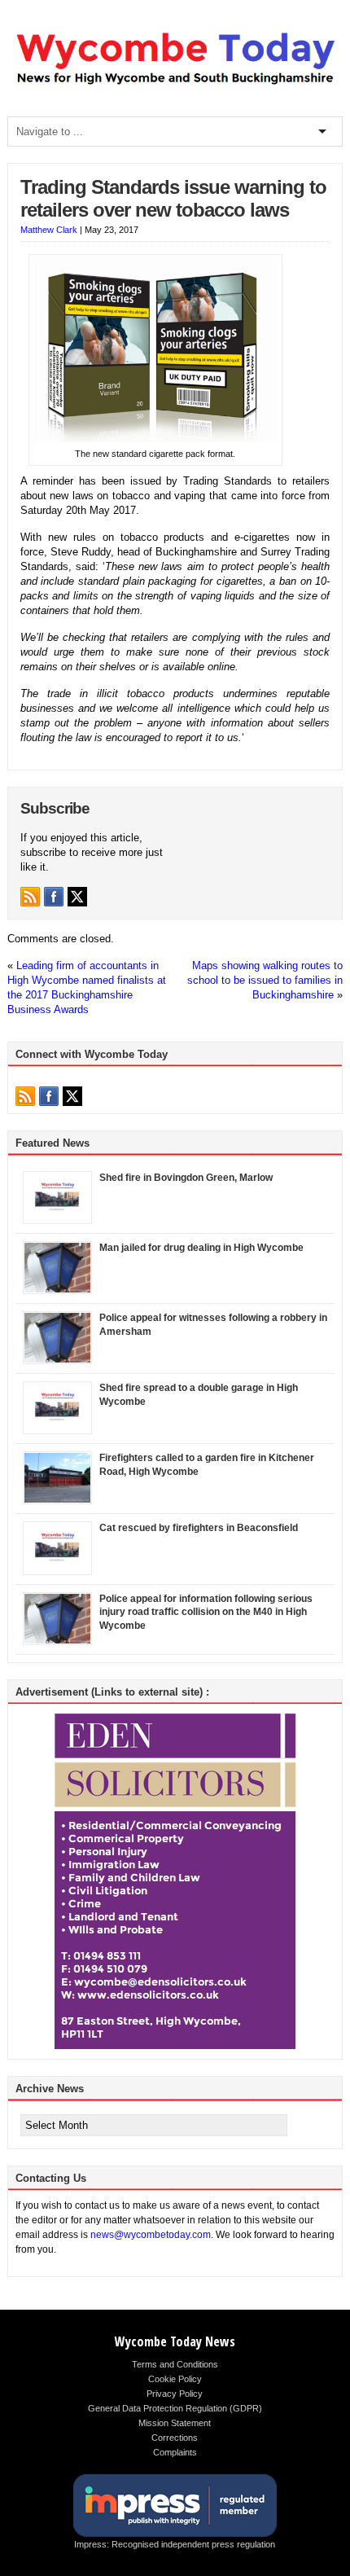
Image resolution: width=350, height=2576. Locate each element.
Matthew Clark (49, 230)
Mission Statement (175, 2423)
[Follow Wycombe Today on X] (77, 897)
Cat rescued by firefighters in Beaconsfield (199, 1528)
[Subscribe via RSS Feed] (30, 897)
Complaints (175, 2452)
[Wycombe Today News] (175, 85)
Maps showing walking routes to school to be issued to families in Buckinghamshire (265, 980)
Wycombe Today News (175, 2341)
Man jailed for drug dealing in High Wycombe (201, 1248)
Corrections (175, 2438)
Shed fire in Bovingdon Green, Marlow (186, 1178)
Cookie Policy (175, 2379)
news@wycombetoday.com (151, 2235)
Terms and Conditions (175, 2364)
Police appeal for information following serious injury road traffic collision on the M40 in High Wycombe (206, 1613)
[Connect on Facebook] (54, 897)
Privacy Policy (175, 2394)
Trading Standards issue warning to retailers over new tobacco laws (173, 199)
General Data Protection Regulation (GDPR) (175, 2408)
